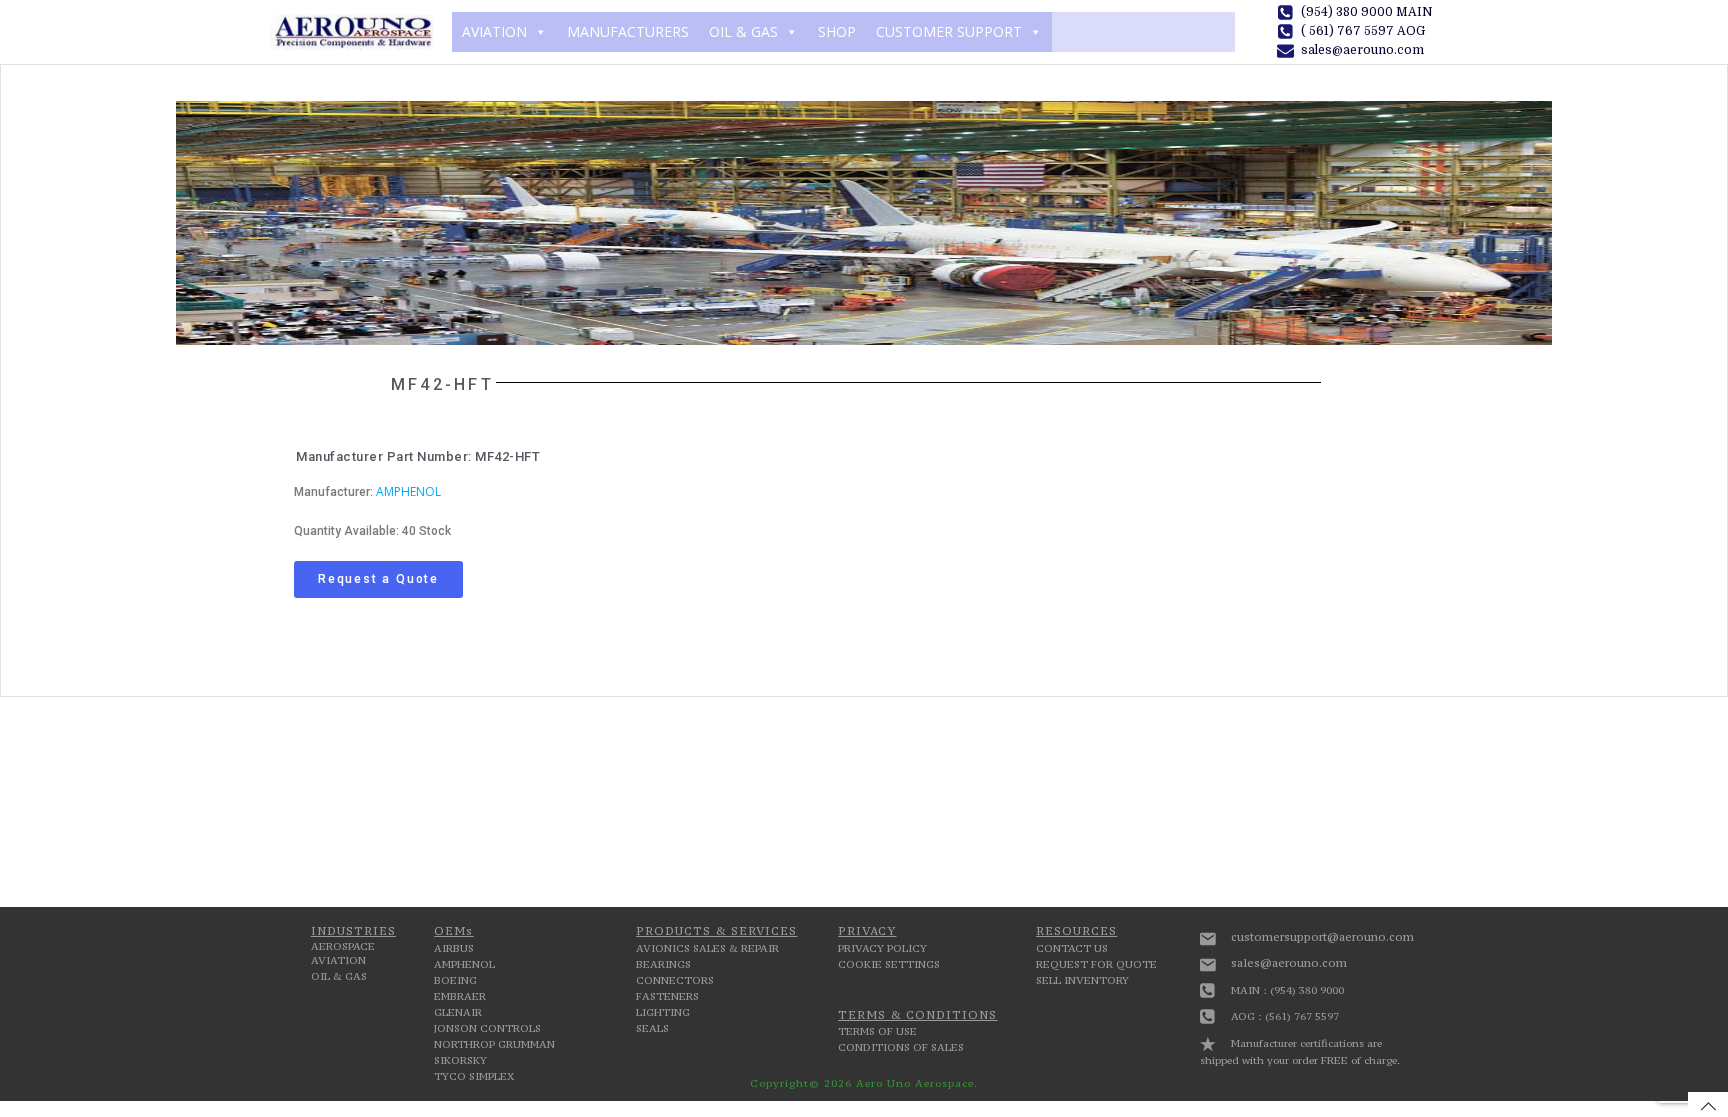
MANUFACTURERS (628, 31)
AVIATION (494, 31)
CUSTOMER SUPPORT (949, 31)
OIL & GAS (743, 31)
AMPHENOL (408, 491)
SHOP (837, 31)
